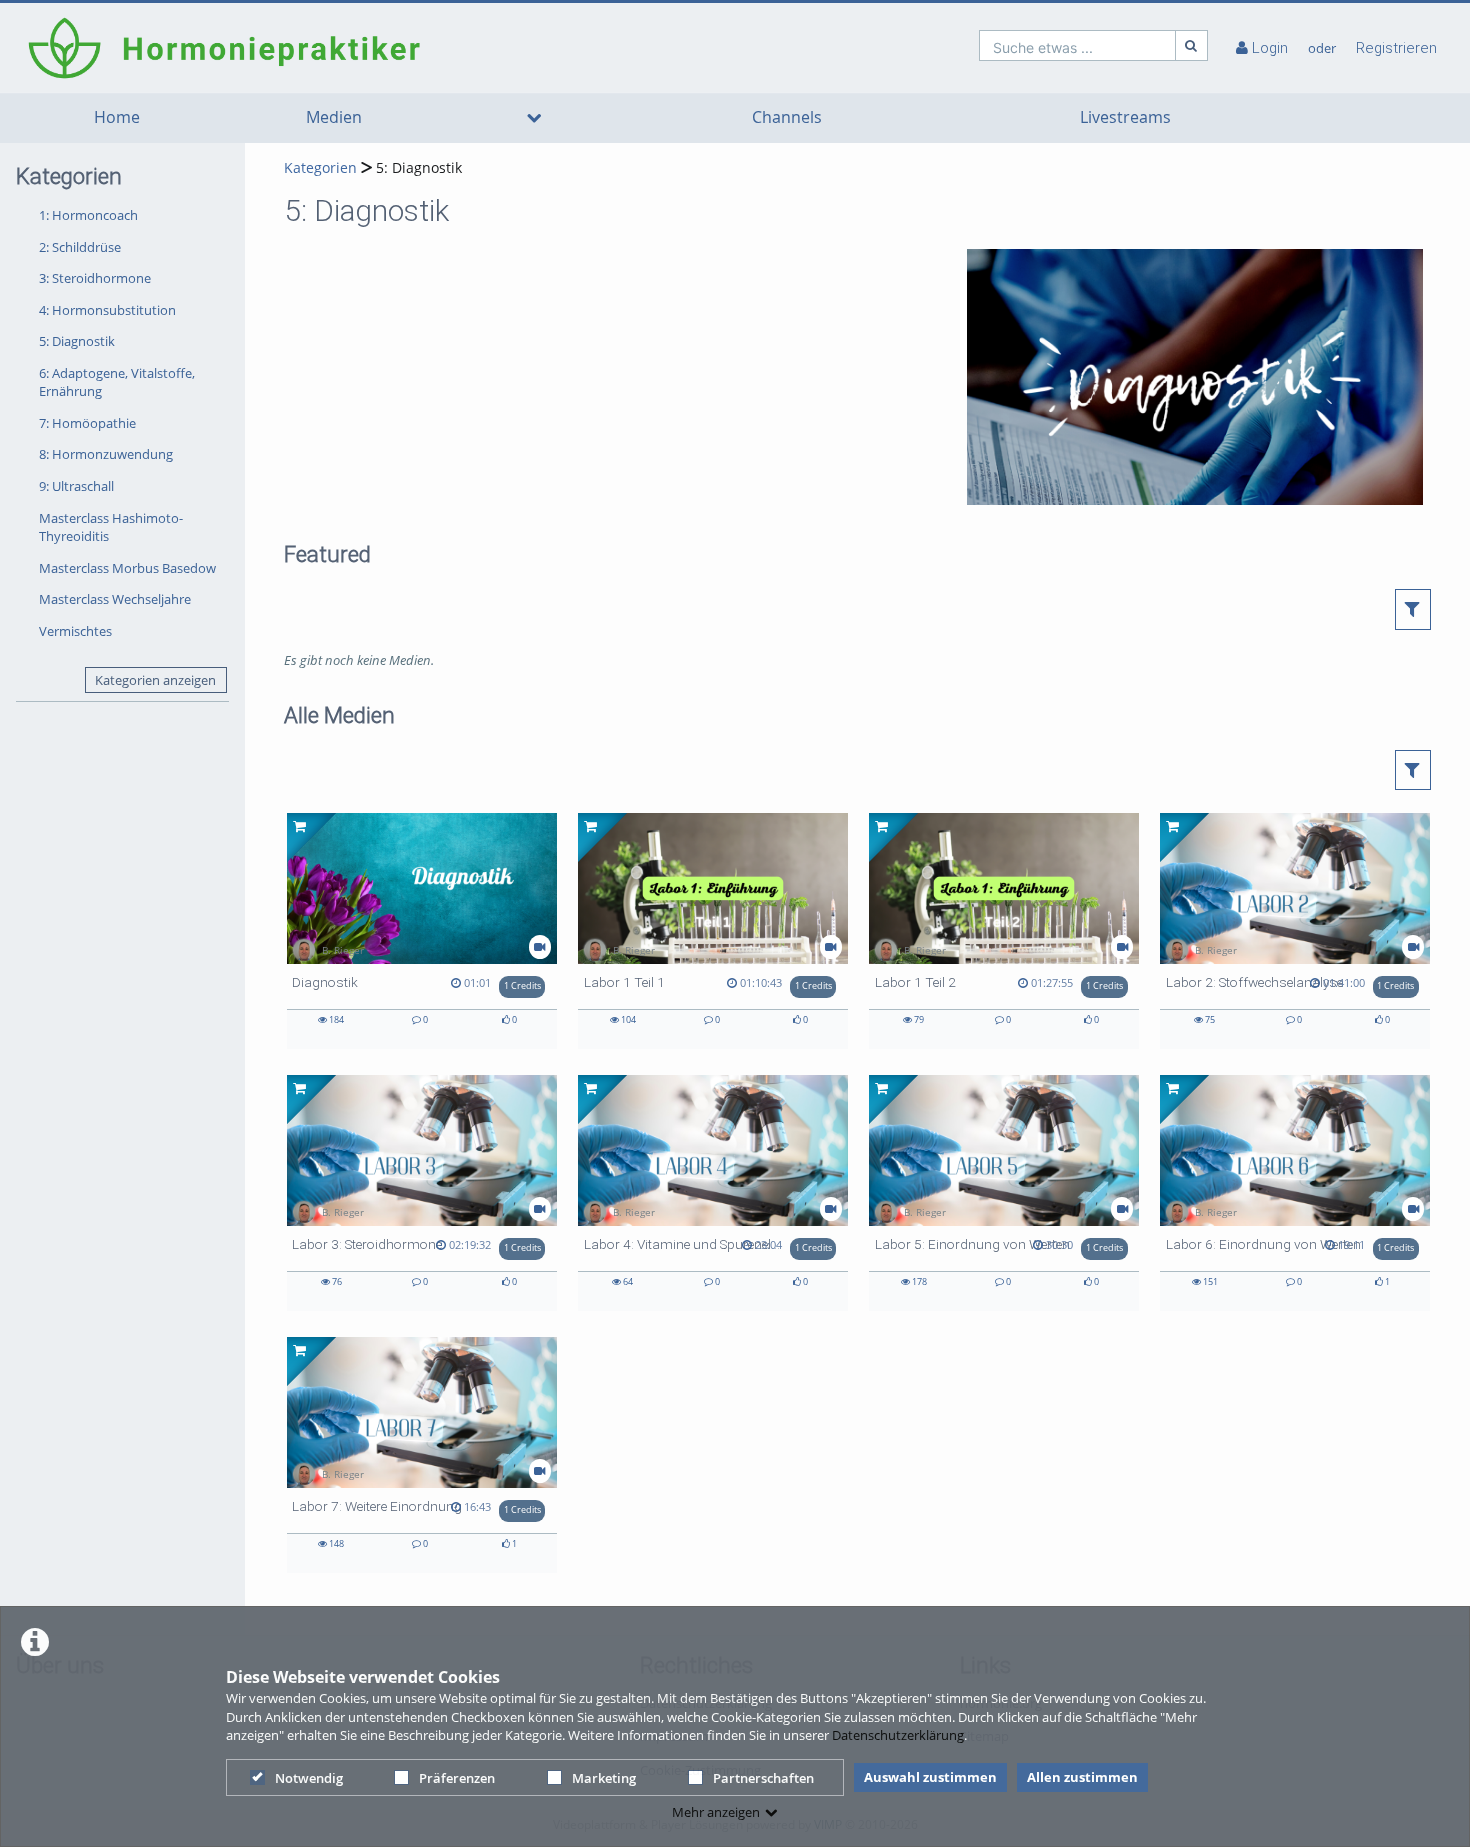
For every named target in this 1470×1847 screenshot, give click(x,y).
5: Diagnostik (77, 341)
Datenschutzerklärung (898, 1735)
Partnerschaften (763, 1778)
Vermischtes (75, 631)
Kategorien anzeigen (155, 680)
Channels (787, 117)
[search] (1077, 45)
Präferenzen (457, 1778)
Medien (334, 117)
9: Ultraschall (76, 486)
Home (117, 117)
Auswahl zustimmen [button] (930, 1777)
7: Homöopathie (87, 423)
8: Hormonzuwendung (106, 454)
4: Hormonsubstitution (107, 310)
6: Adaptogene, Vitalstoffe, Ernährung (117, 382)
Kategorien (320, 167)
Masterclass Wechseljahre (115, 599)
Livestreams (1125, 117)
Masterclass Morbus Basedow (127, 568)
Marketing (604, 1778)
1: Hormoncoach (88, 215)
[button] (1413, 609)
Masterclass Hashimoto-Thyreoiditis (111, 527)
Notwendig (309, 1778)
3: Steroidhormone (95, 278)
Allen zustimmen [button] (1082, 1777)
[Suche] (1192, 45)
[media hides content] (534, 118)
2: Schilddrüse (80, 247)
